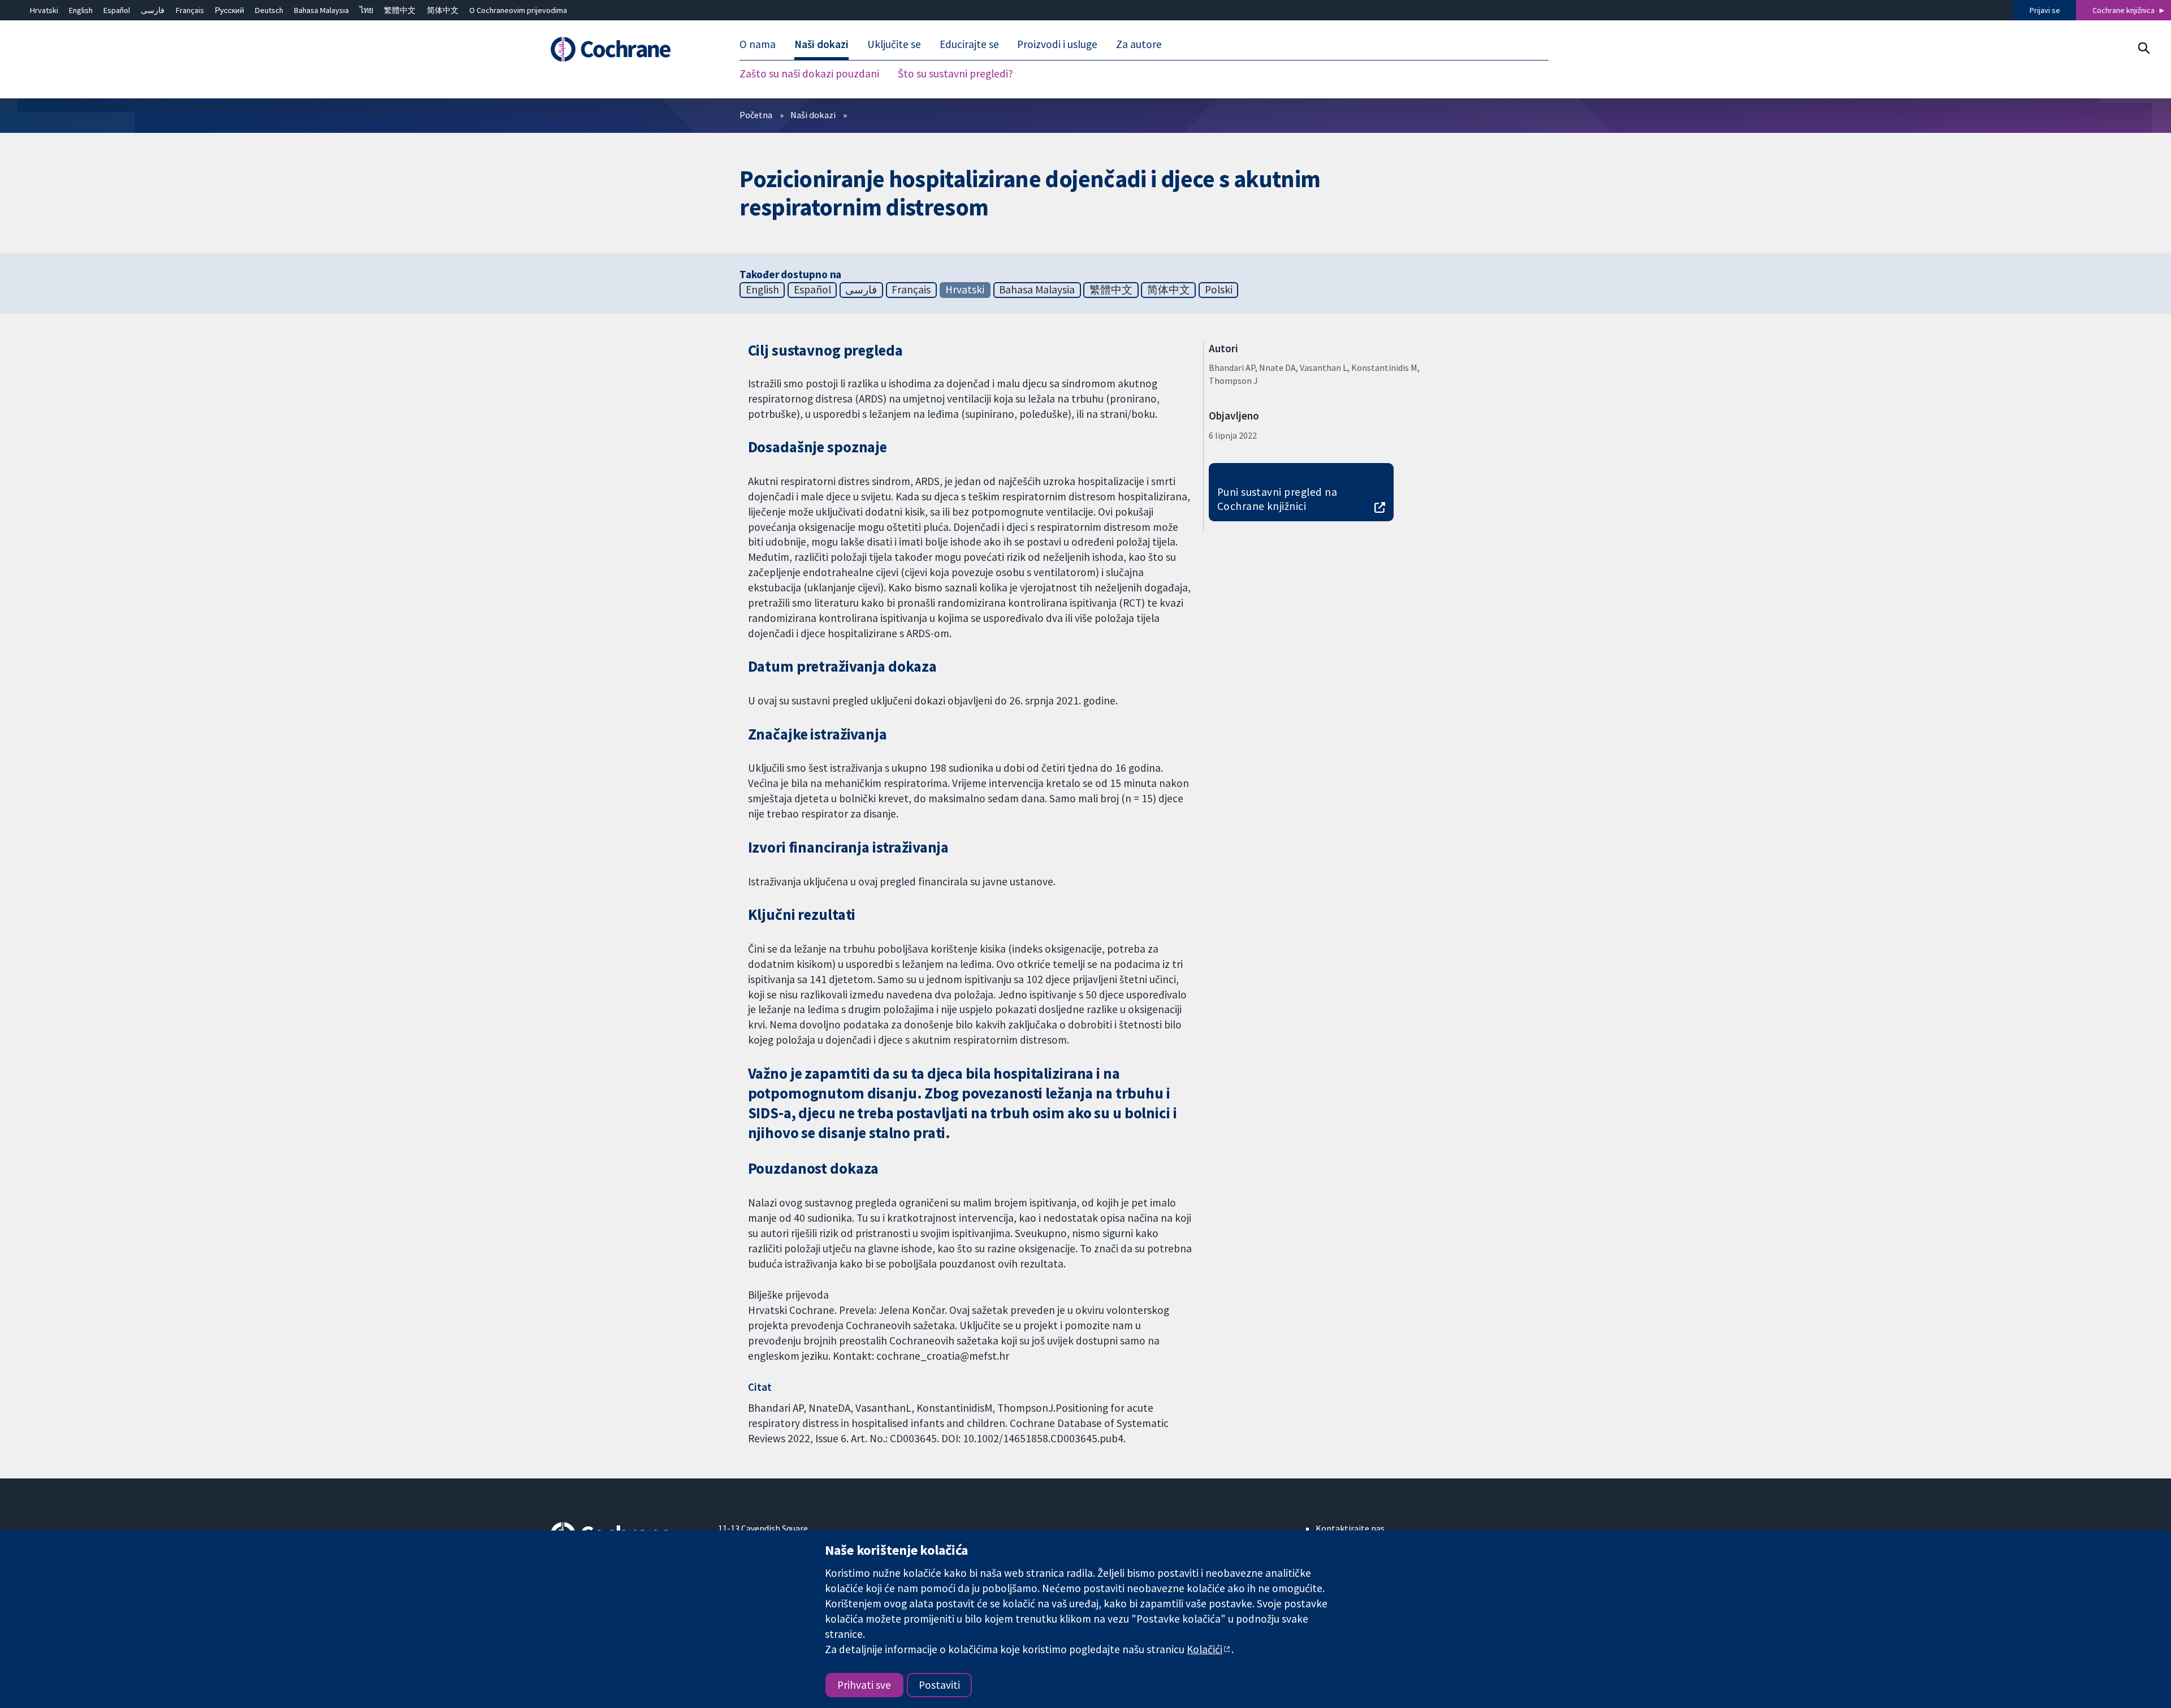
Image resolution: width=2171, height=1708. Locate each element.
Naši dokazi (813, 115)
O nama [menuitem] (758, 44)
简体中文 (443, 10)
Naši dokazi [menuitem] (821, 44)
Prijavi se (2045, 10)
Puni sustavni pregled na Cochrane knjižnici (1277, 499)
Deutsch (269, 10)
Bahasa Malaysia (321, 10)
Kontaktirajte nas (1350, 1528)
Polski (1219, 289)
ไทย (366, 10)
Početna (756, 115)
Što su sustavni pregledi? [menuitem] (955, 73)
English (81, 10)
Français (190, 10)
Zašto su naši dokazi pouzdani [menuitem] (809, 73)
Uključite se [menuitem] (894, 44)
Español (117, 10)
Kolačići (1205, 1649)
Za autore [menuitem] (1139, 44)
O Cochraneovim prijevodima (518, 10)
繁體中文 (400, 10)
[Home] (626, 49)
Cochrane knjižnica (2124, 10)
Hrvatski (44, 10)
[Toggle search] (2144, 48)
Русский (230, 10)
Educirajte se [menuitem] (969, 44)
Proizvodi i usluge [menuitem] (1057, 44)
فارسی (153, 10)
